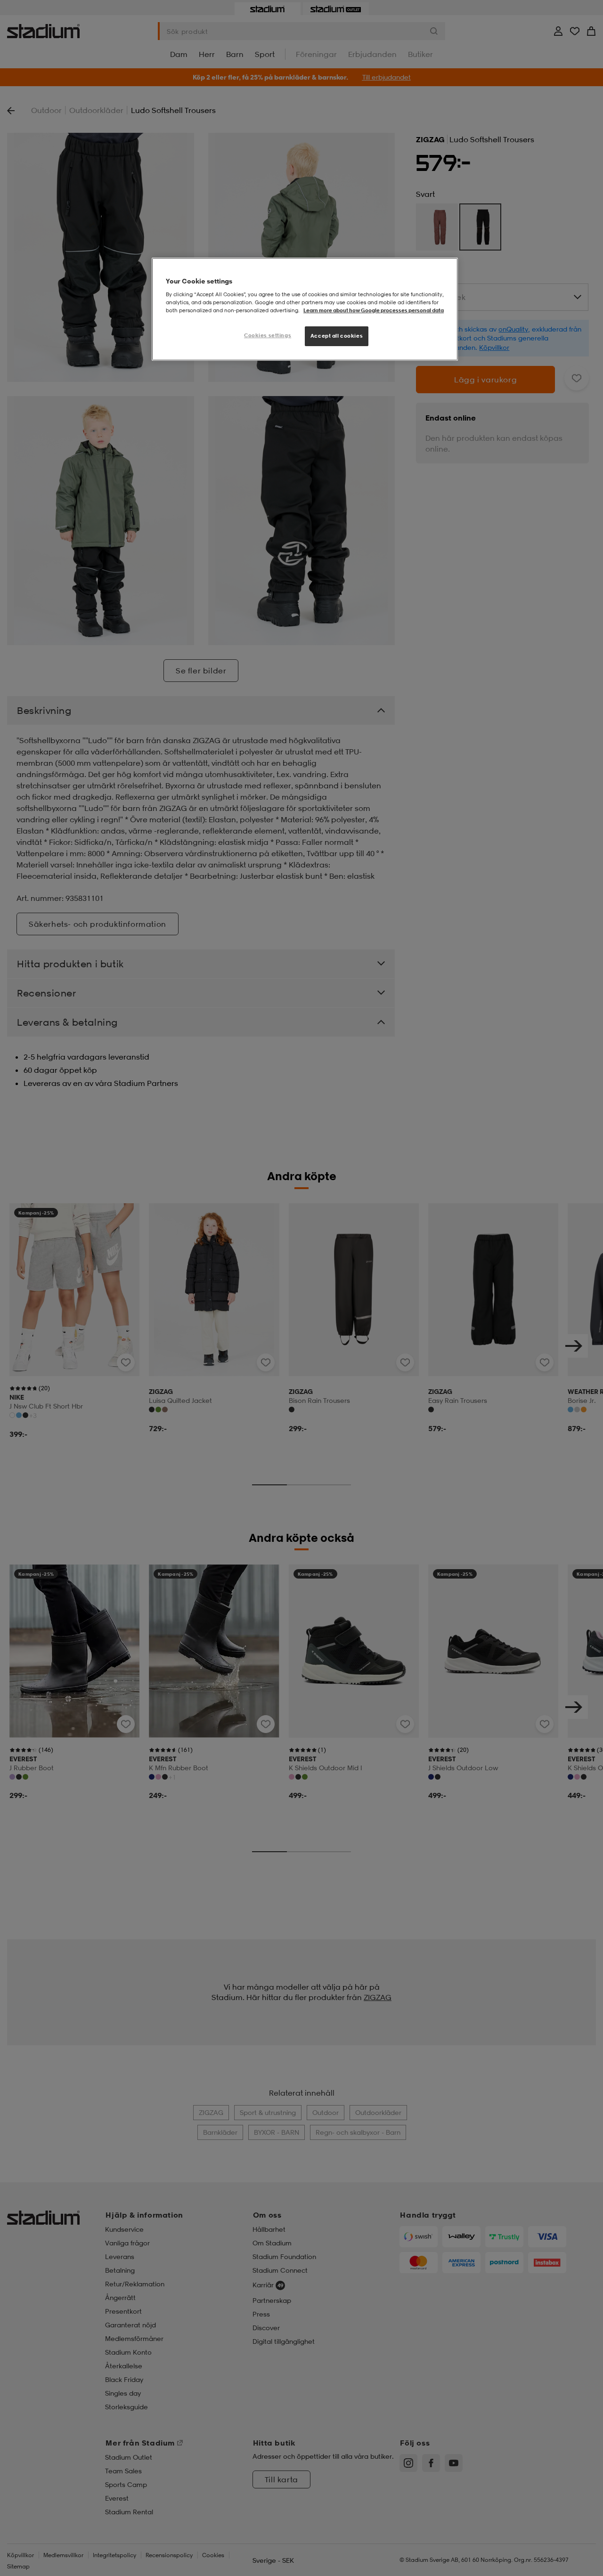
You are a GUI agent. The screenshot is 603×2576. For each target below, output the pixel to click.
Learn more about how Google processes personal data (374, 310)
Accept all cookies (337, 336)
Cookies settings (268, 335)
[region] (305, 309)
